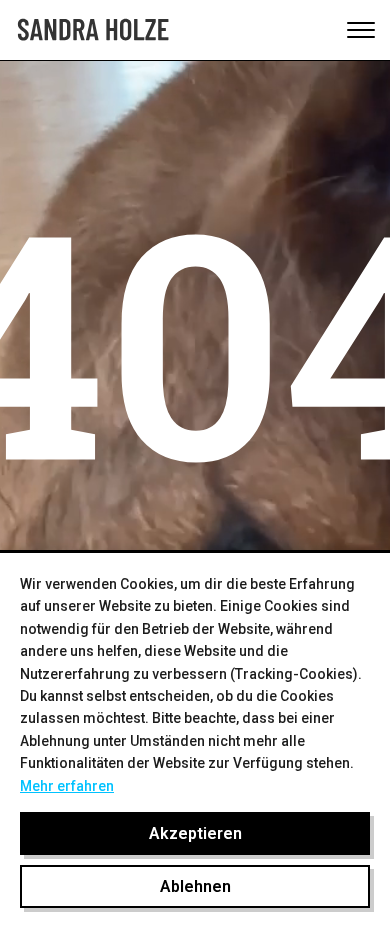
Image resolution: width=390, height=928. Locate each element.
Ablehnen (195, 886)
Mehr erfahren (67, 786)
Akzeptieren (195, 833)
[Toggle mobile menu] (361, 30)
